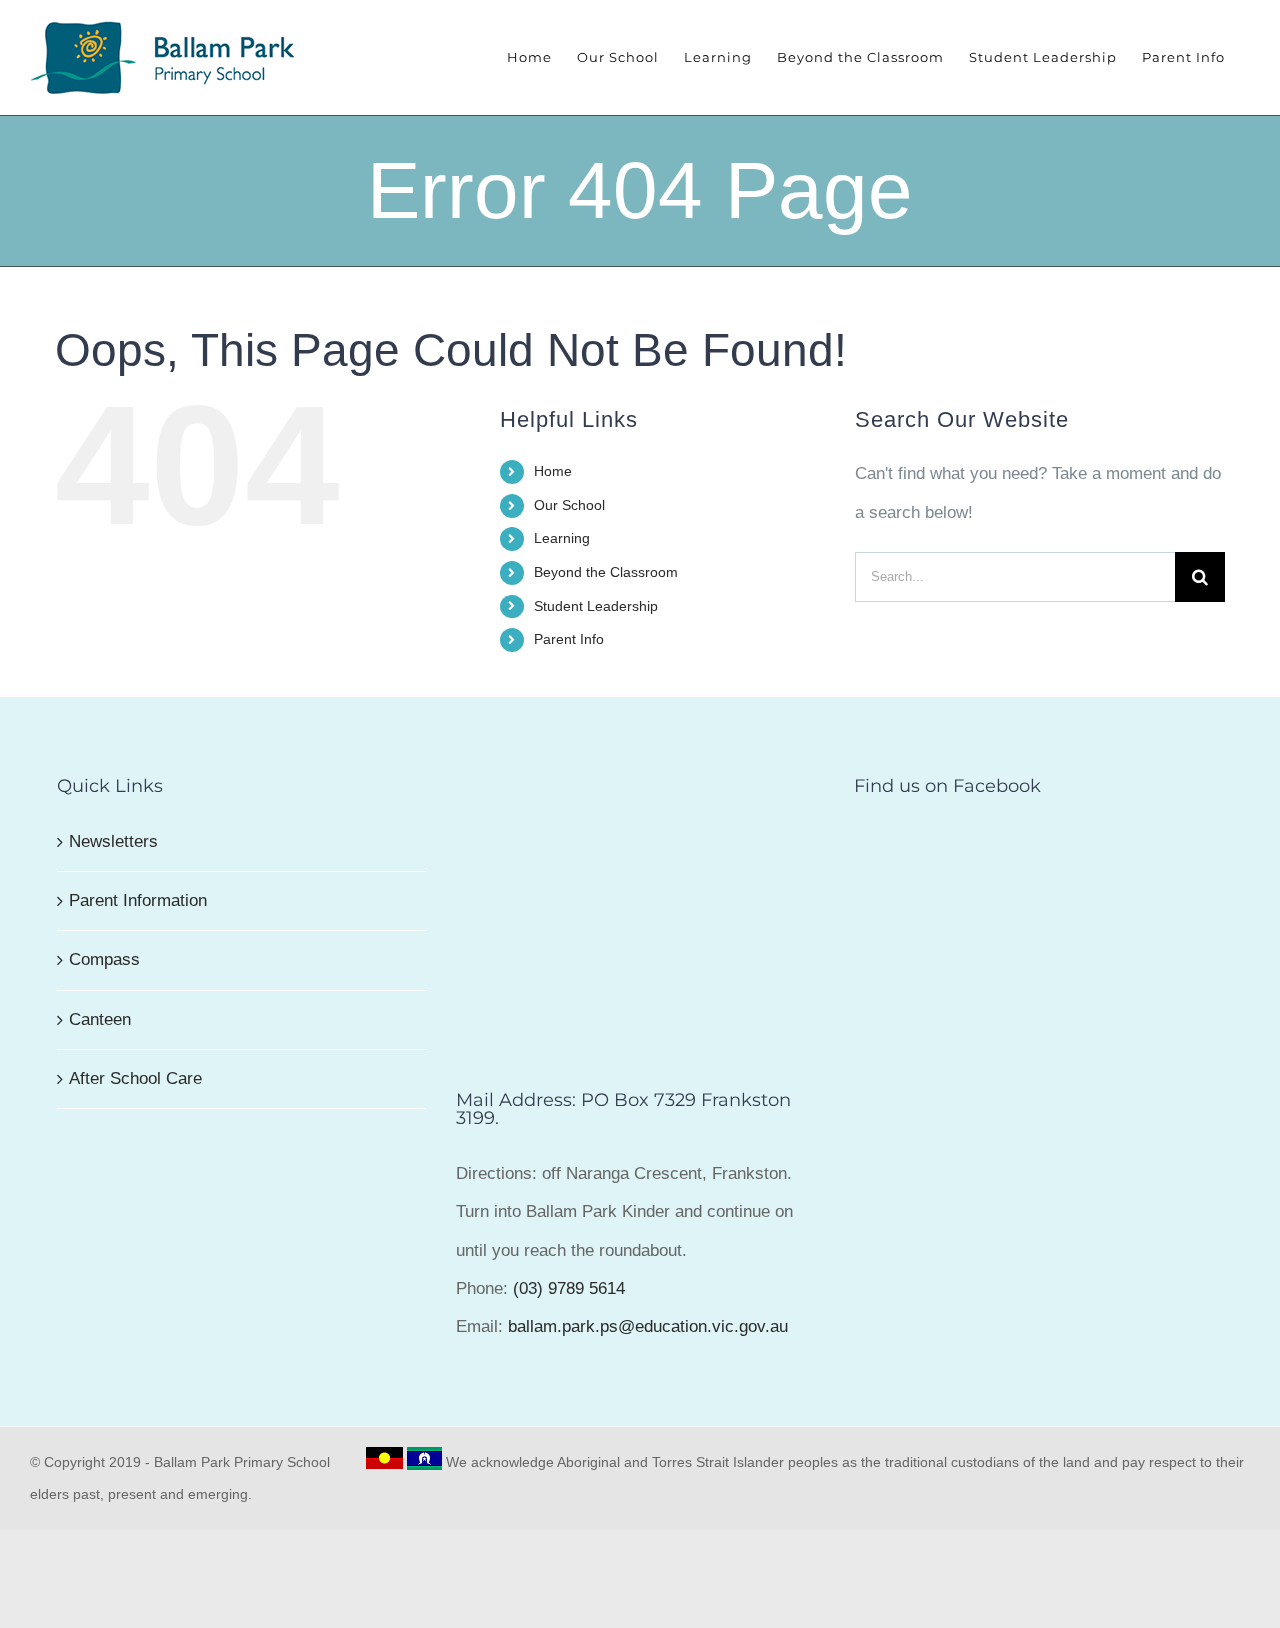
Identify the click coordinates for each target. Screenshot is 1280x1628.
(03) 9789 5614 (569, 1288)
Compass (104, 959)
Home (553, 471)
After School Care (135, 1078)
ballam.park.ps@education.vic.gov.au (648, 1326)
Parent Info (569, 639)
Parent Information (138, 900)
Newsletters (113, 841)
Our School (569, 505)
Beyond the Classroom (606, 572)
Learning (562, 538)
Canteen (100, 1019)
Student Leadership (596, 606)
